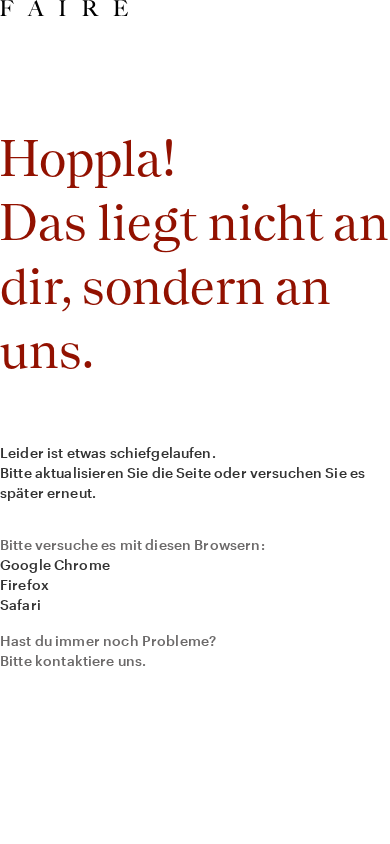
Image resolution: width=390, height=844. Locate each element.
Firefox (24, 584)
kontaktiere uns (88, 660)
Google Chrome (55, 564)
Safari (20, 604)
